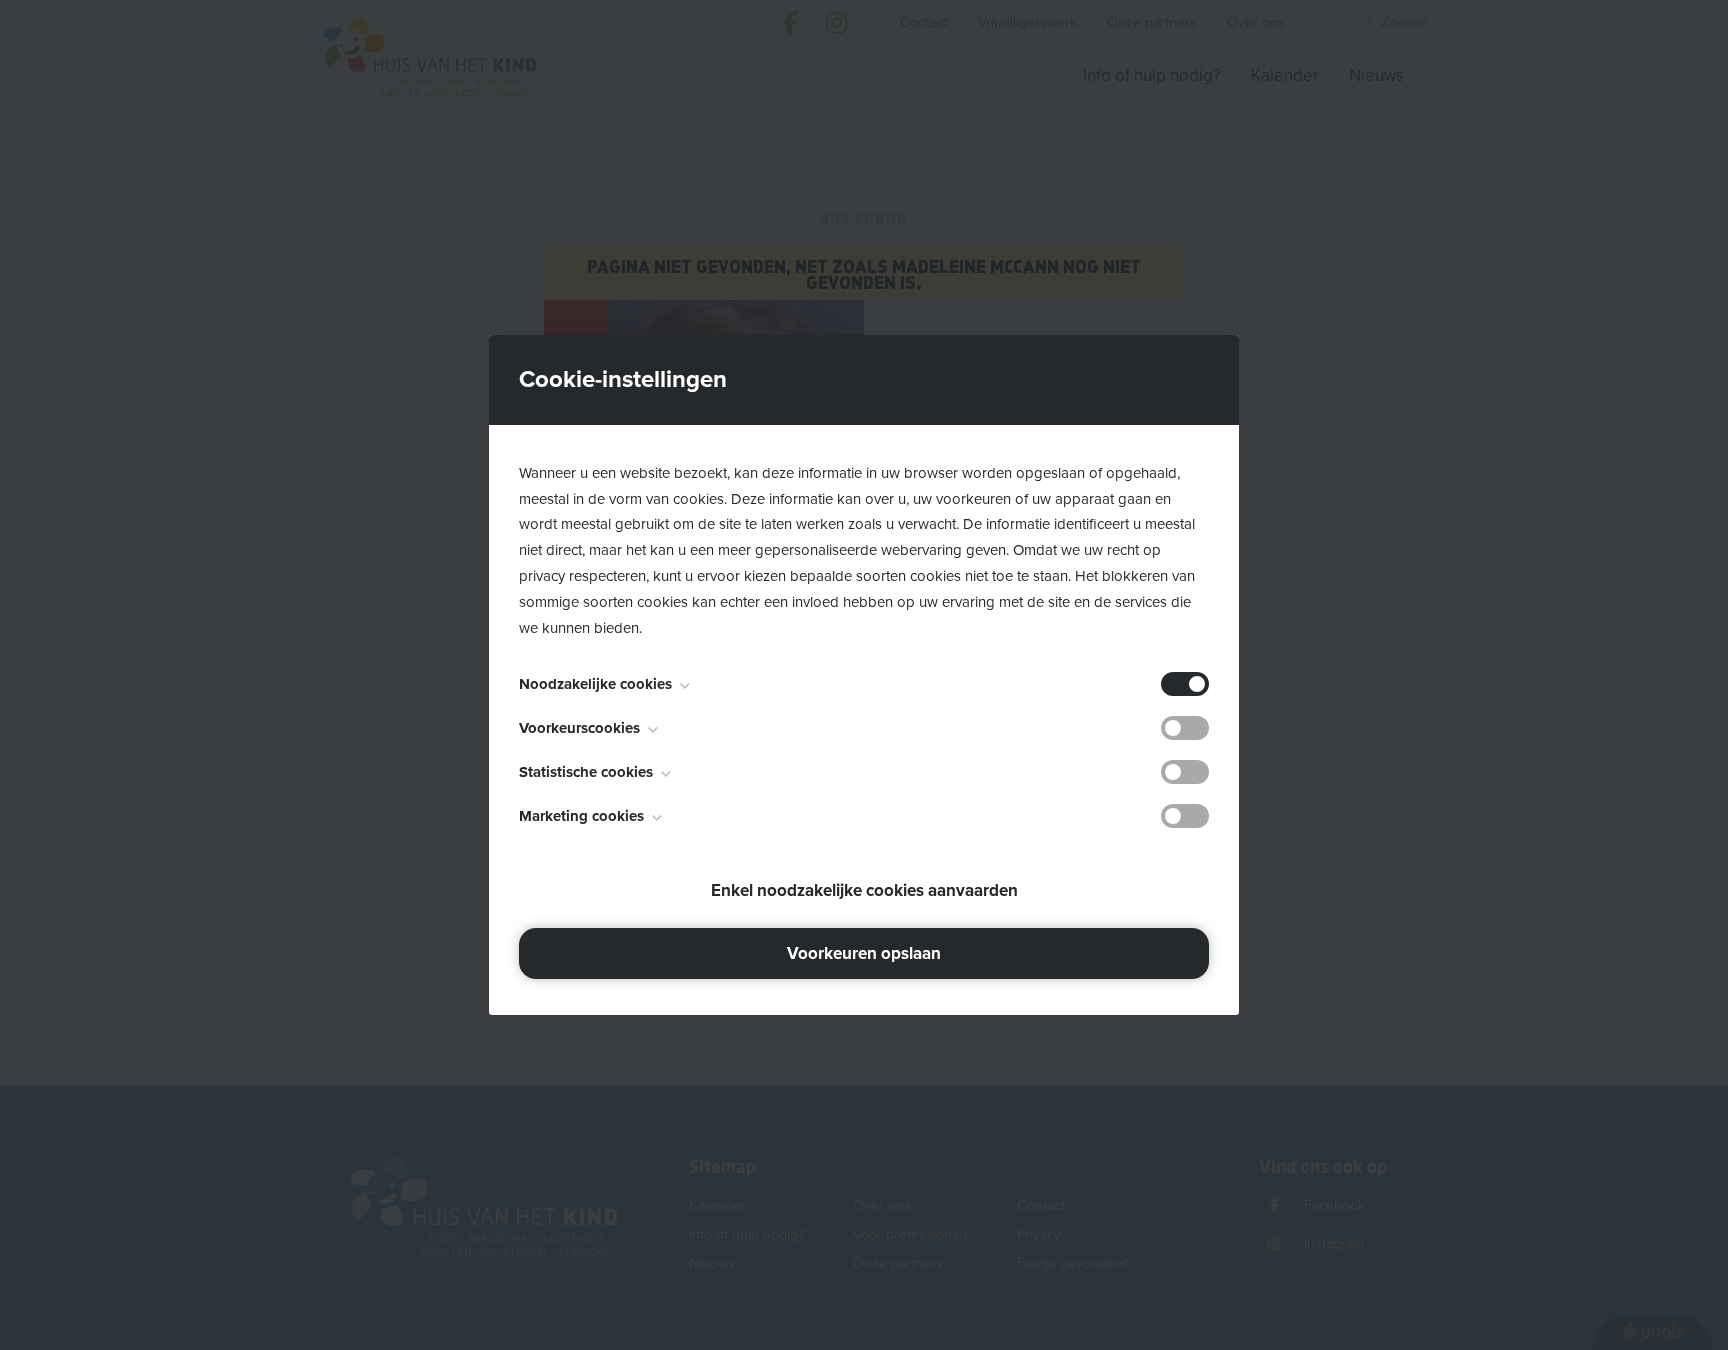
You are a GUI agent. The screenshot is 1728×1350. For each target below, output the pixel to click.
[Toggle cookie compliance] (1185, 728)
